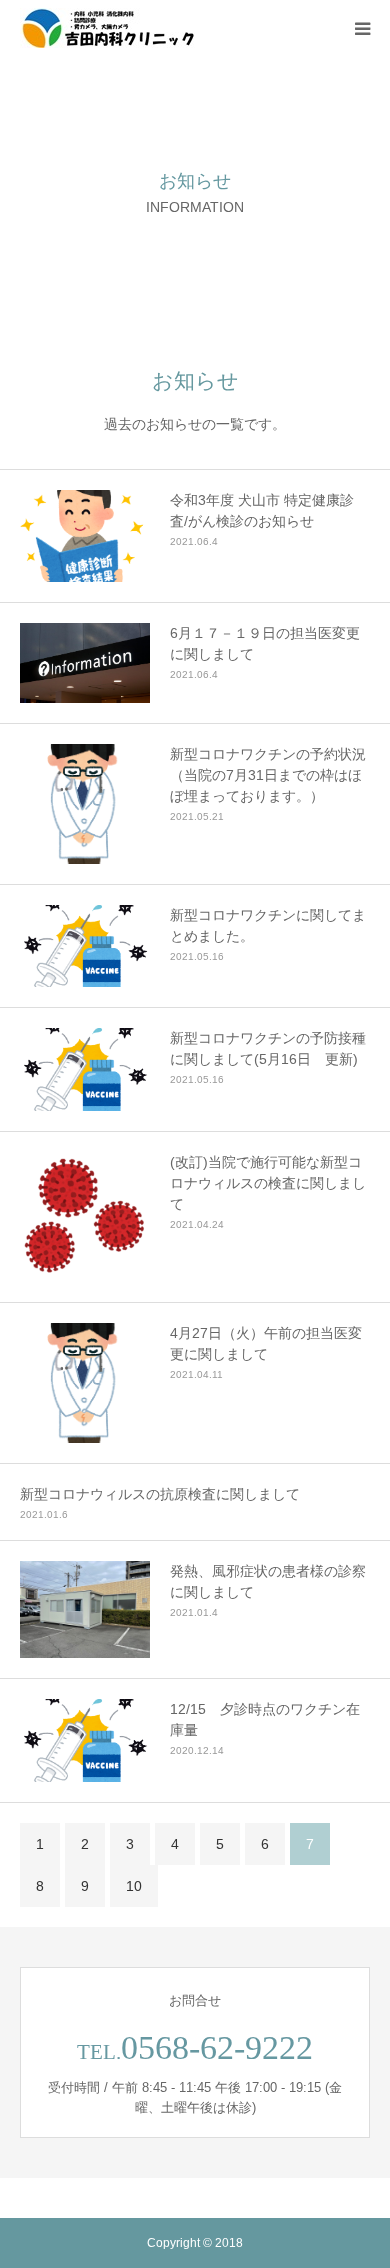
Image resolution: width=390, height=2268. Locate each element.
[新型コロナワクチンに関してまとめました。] (85, 946)
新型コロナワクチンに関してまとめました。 (268, 925)
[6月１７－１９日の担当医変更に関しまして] (85, 663)
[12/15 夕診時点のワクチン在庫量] (85, 1740)
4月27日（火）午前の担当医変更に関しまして (266, 1343)
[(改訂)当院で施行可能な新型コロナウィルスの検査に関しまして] (85, 1217)
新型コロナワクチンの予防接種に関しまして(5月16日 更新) (268, 1048)
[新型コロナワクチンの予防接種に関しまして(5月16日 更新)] (85, 1069)
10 (134, 1886)
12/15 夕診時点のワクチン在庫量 (265, 1719)
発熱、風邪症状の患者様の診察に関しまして (268, 1581)
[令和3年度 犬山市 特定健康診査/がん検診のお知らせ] (85, 536)
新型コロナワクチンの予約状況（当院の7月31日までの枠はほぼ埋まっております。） (268, 775)
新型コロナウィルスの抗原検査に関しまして (160, 1494)
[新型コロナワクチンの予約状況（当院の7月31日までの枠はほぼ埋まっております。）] (85, 804)
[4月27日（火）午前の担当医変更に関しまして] (85, 1383)
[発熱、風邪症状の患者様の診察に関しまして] (85, 1610)
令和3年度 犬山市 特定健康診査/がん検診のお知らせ (262, 510)
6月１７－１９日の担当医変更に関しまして (265, 643)
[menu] (362, 28)
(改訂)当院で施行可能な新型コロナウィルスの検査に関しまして (268, 1183)
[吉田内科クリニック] (107, 28)
